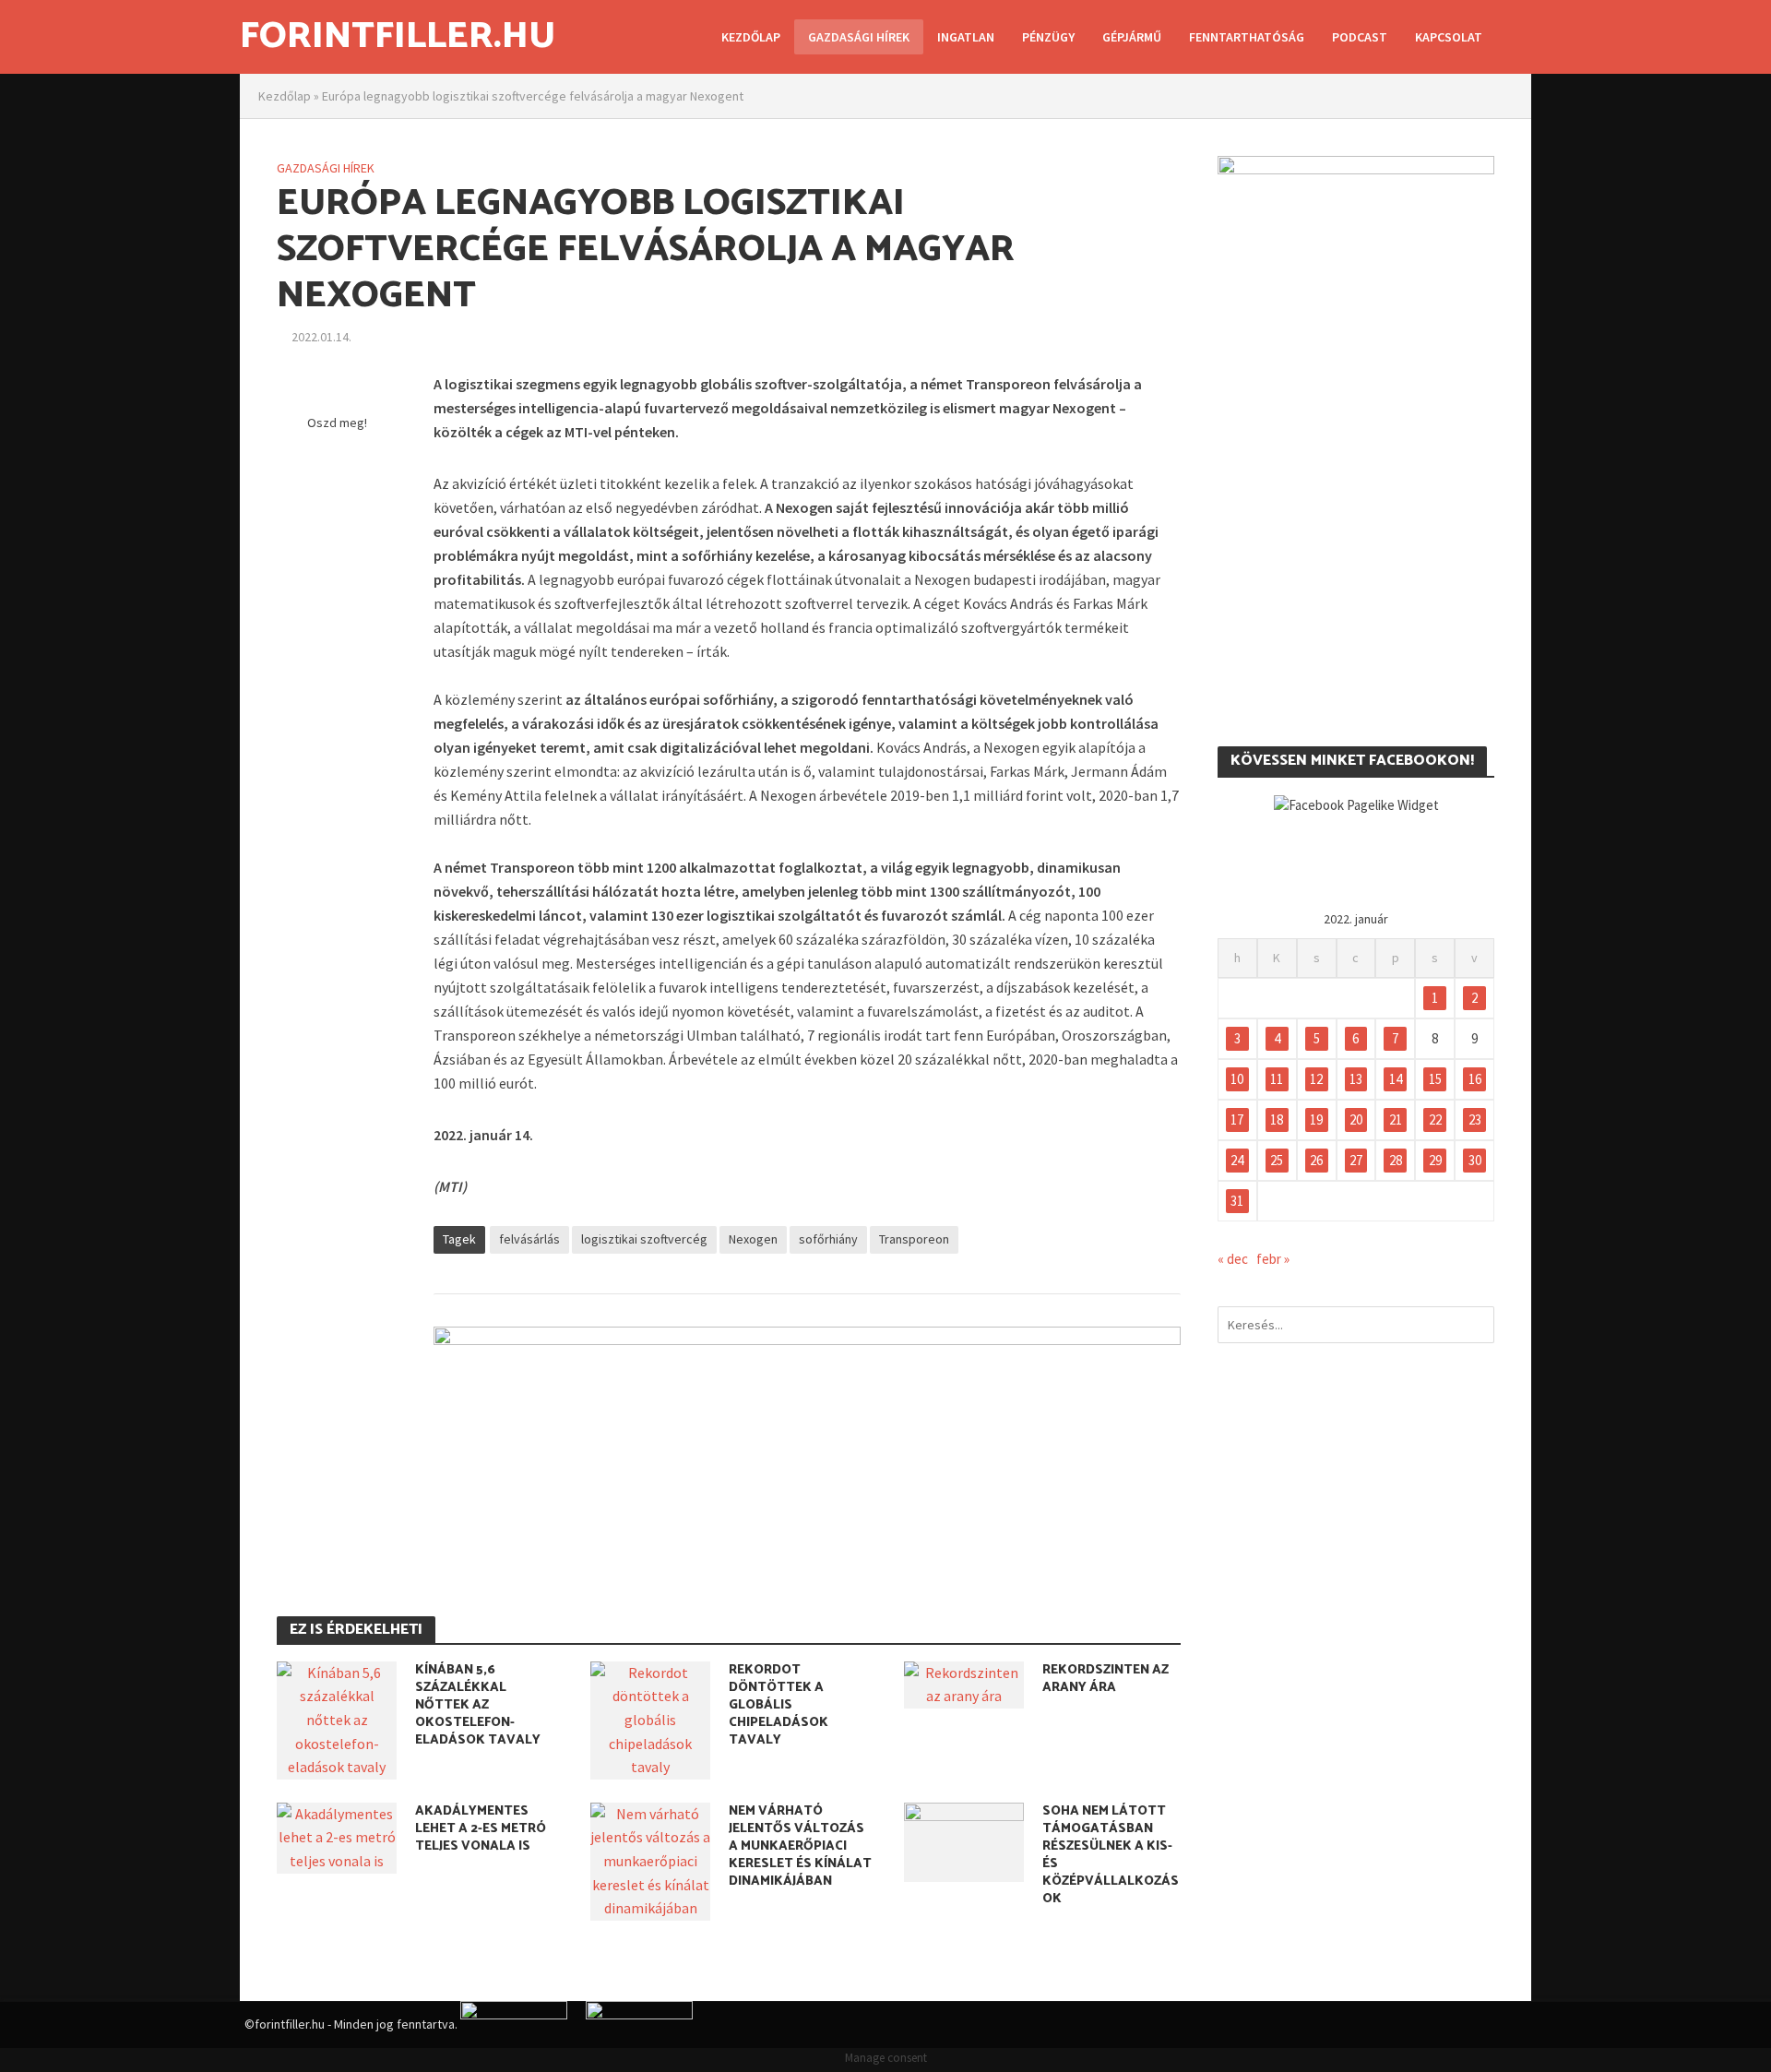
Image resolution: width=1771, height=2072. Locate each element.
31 (1237, 1201)
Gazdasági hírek (859, 37)
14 (1396, 1079)
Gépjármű (1132, 37)
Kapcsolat (1449, 37)
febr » (1273, 1259)
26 (1316, 1160)
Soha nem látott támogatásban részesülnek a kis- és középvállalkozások (1111, 1855)
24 (1237, 1160)
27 (1356, 1160)
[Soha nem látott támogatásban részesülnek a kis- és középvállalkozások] (964, 1840)
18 (1277, 1119)
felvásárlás (529, 1239)
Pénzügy (1048, 37)
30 (1475, 1160)
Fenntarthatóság (1247, 37)
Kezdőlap (751, 37)
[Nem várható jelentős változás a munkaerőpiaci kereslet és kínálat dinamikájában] (650, 1860)
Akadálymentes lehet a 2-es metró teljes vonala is (481, 1829)
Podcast (1360, 37)
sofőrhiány (828, 1239)
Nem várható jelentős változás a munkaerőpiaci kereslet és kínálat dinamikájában (800, 1846)
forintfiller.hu (398, 37)
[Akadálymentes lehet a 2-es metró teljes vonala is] (337, 1836)
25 (1277, 1160)
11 (1277, 1079)
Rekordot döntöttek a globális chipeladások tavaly (779, 1705)
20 (1356, 1119)
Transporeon (914, 1239)
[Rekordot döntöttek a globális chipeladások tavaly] (650, 1719)
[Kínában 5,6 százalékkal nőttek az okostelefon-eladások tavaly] (337, 1719)
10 (1237, 1079)
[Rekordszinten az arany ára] (964, 1683)
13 (1356, 1079)
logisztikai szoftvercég (644, 1239)
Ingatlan (966, 37)
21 (1396, 1119)
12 (1316, 1079)
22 (1435, 1119)
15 (1435, 1079)
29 (1435, 1160)
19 (1316, 1119)
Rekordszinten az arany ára (1105, 1679)
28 (1396, 1160)
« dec (1233, 1259)
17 (1237, 1119)
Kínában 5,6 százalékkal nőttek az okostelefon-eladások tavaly (478, 1705)
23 (1475, 1119)
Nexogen (753, 1239)
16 (1475, 1079)
